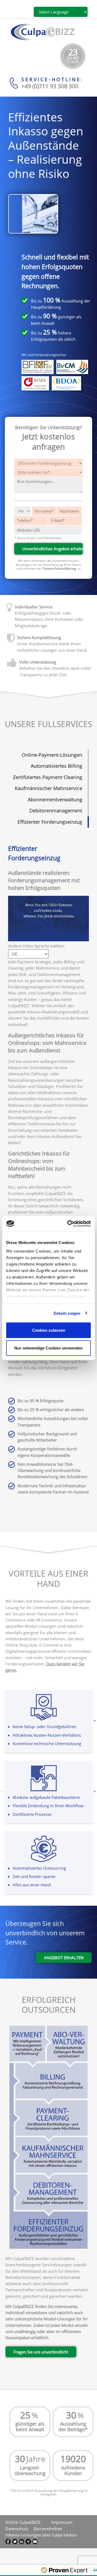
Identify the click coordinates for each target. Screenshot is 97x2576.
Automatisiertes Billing (56, 766)
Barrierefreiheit (48, 2529)
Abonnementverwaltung (55, 799)
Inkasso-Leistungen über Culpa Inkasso (41, 2535)
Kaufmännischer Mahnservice (48, 788)
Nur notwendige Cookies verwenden (48, 1348)
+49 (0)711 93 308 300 (50, 86)
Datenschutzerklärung (59, 568)
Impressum (62, 2522)
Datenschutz (17, 2529)
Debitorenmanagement (56, 810)
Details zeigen (67, 1313)
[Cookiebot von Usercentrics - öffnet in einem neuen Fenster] (68, 1224)
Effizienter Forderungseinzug (50, 822)
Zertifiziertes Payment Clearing (48, 777)
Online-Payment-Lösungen (52, 755)
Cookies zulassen (49, 1330)
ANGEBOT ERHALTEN (64, 1958)
